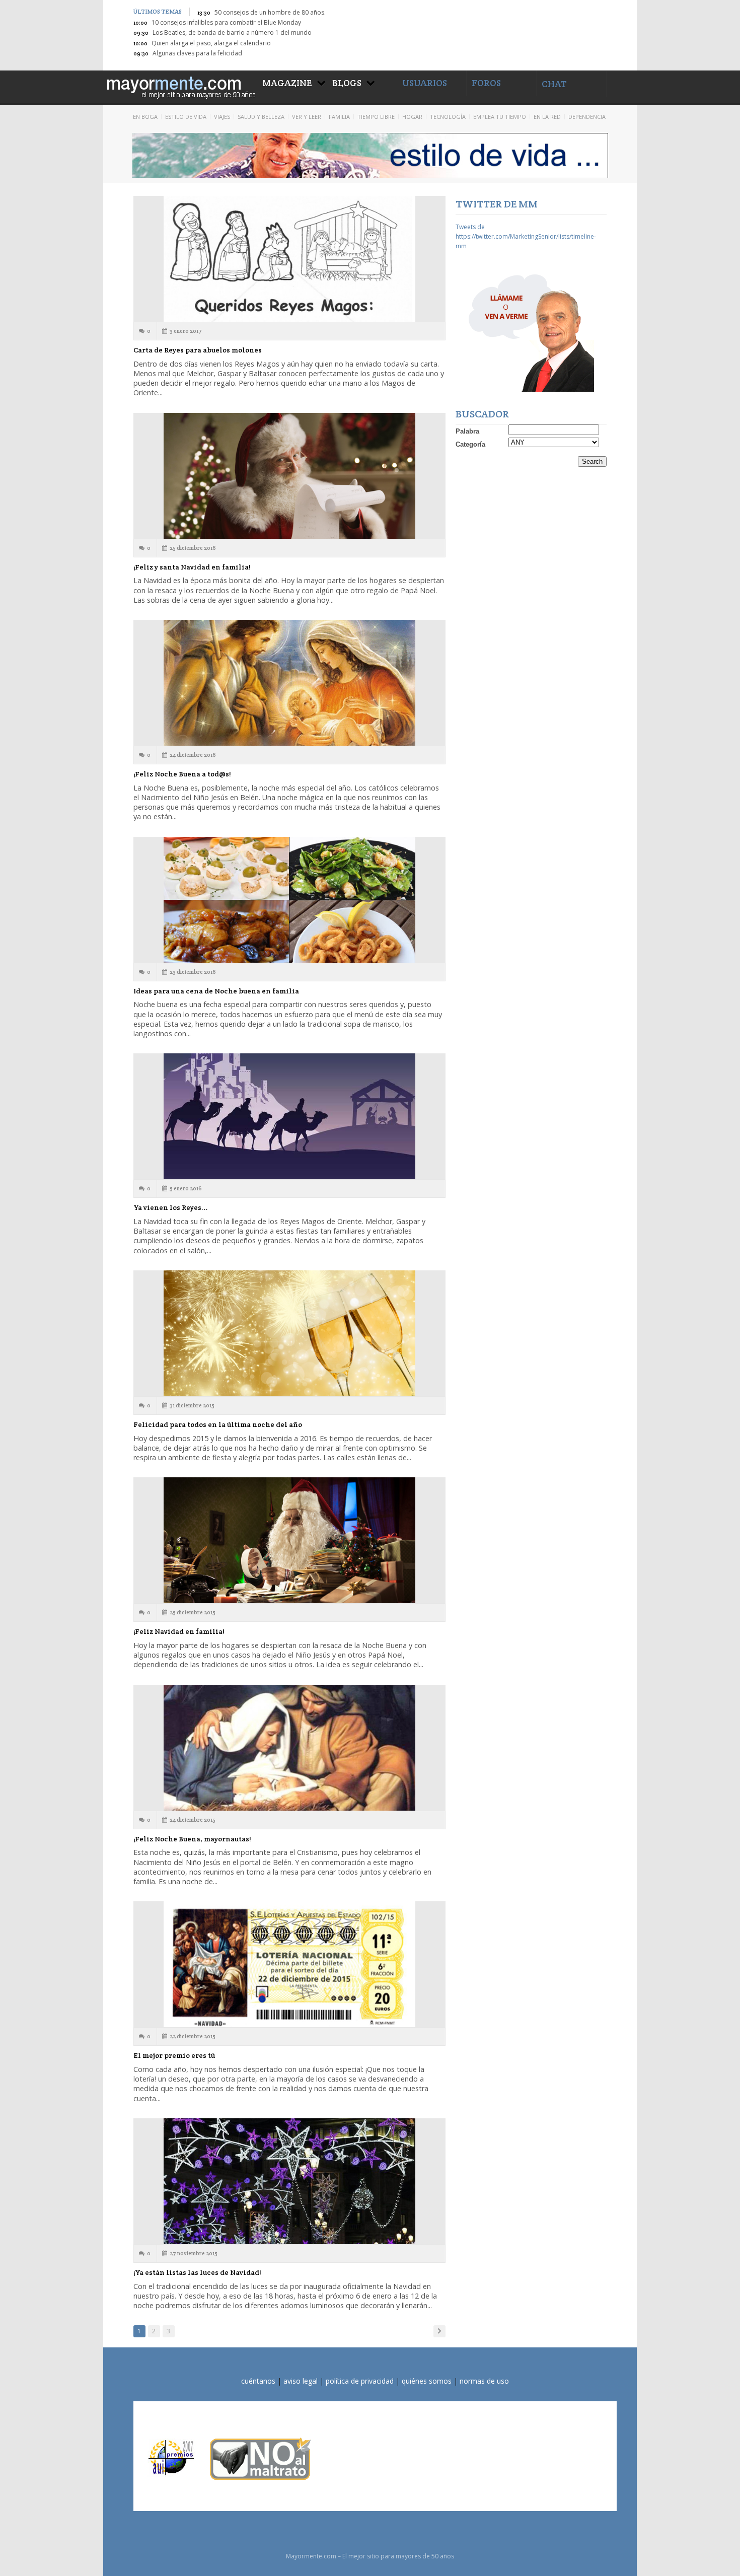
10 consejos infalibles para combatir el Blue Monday (226, 22)
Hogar (412, 117)
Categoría (470, 444)
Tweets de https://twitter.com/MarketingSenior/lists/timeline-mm (526, 236)
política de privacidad (360, 2381)
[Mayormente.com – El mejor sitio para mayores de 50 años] (180, 86)
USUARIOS (425, 83)
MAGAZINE (287, 83)
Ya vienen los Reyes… (170, 1207)
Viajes (222, 117)
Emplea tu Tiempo (500, 117)
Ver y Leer (307, 117)
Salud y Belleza (261, 117)
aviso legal (301, 2381)
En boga (145, 117)
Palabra (467, 431)
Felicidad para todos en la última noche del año (218, 1424)
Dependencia (587, 117)
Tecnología (448, 117)
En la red (547, 117)
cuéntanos (258, 2381)
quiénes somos (427, 2381)
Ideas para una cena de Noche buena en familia (216, 991)
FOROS (486, 83)
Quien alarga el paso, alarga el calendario (211, 43)
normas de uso (484, 2381)
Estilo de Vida (186, 117)
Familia (339, 117)
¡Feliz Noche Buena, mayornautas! (192, 1839)
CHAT (554, 84)
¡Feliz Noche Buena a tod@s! (182, 774)
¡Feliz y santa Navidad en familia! (192, 567)
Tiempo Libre (376, 117)
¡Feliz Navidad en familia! (179, 1631)
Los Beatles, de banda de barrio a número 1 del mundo (232, 32)
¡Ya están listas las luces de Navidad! (197, 2272)
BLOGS (347, 83)
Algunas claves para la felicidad (197, 53)
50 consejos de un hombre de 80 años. (270, 12)
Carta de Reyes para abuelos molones (198, 350)
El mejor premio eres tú (174, 2055)
